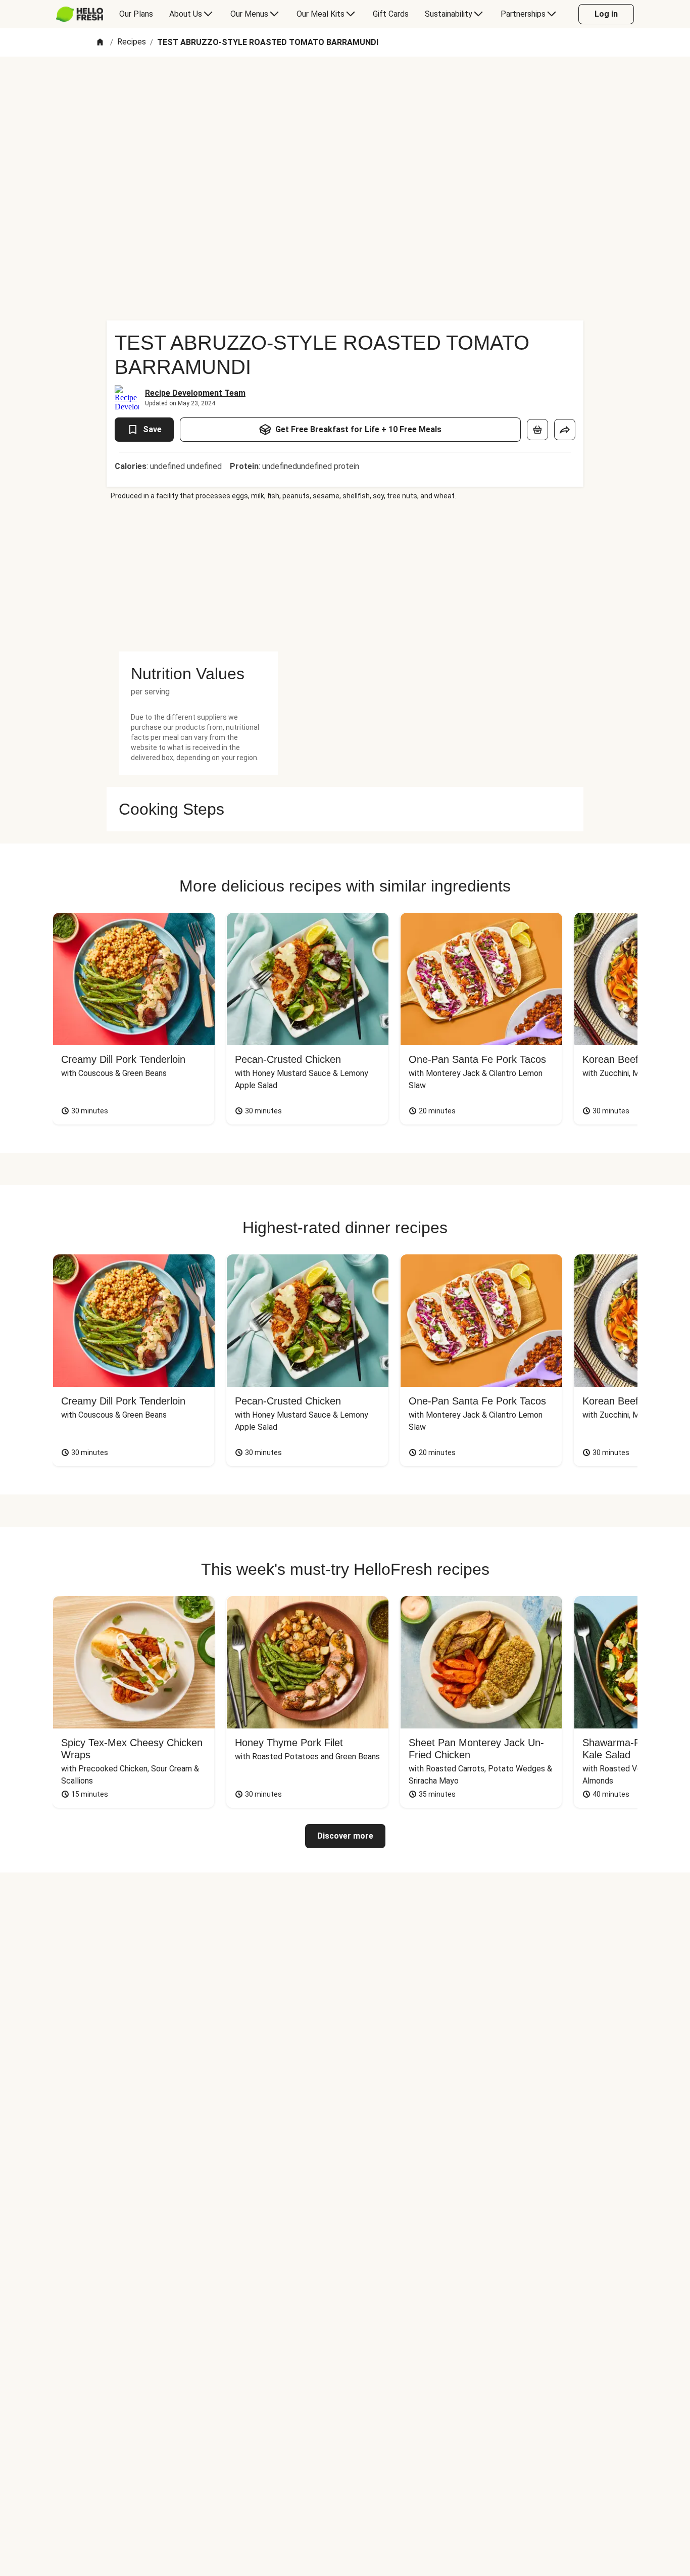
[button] (198, 674)
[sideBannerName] (198, 576)
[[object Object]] (537, 430)
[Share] (565, 430)
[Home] (100, 43)
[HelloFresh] (80, 14)
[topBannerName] (345, 85)
